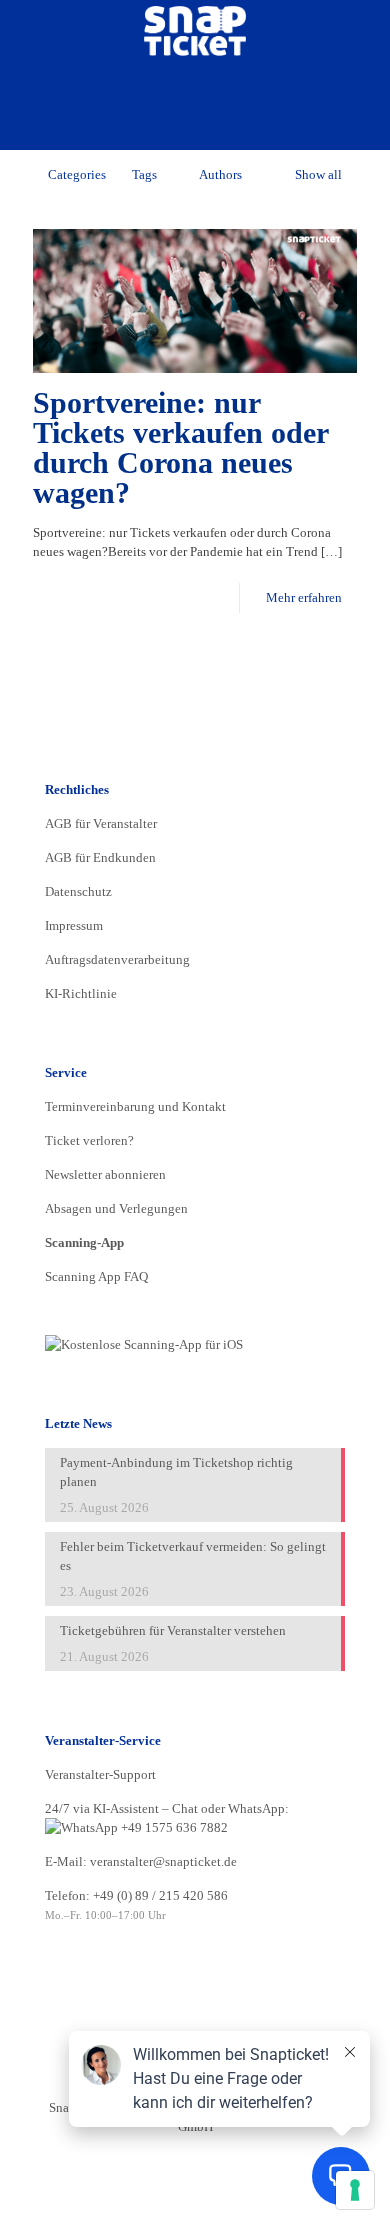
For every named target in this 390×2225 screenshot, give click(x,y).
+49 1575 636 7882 (173, 1827)
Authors (220, 174)
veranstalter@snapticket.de (163, 1861)
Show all (318, 174)
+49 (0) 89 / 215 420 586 (160, 1895)
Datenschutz (78, 891)
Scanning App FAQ (96, 1276)
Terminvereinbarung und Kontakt (135, 1106)
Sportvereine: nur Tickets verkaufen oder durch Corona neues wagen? (180, 447)
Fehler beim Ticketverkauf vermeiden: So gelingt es (193, 1556)
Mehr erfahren (304, 597)
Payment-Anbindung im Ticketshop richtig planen (176, 1472)
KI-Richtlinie (81, 993)
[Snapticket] (195, 30)
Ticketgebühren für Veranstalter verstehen (173, 1630)
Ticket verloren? (89, 1140)
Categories (77, 174)
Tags (144, 174)
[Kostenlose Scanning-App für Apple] (144, 1344)
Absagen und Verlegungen (116, 1208)
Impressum (74, 925)
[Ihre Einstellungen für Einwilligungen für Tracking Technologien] (355, 2190)
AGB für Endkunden (100, 857)
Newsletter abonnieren (105, 1174)
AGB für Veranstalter (101, 823)
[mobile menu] (363, 30)
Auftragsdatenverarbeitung (117, 959)
